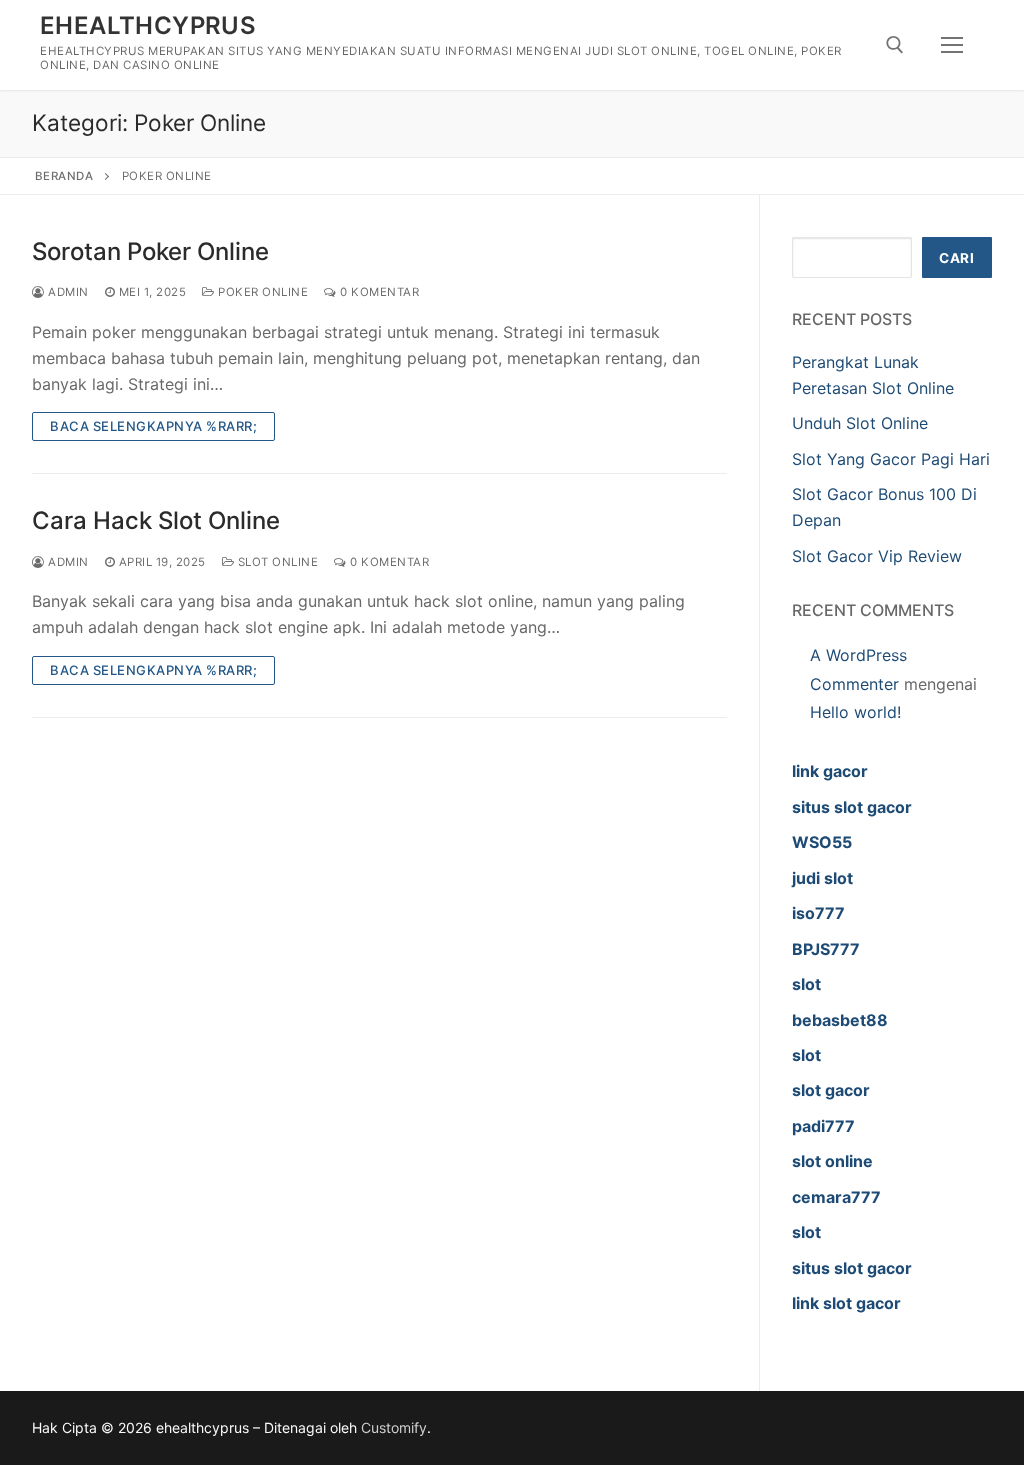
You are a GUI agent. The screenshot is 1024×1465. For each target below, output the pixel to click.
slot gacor (831, 1090)
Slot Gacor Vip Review (877, 556)
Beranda (64, 176)
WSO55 (822, 842)
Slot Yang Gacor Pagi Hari (891, 459)
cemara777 (836, 1197)
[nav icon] (952, 45)
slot (806, 984)
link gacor (830, 771)
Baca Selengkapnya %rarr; (153, 426)
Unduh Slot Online (860, 423)
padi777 (823, 1126)
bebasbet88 (840, 1020)
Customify (394, 1427)
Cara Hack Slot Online (156, 520)
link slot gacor (846, 1303)
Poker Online (261, 292)
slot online (832, 1161)
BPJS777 (826, 949)
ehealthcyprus (148, 25)
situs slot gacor (852, 807)
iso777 (818, 913)
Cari (956, 258)
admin (67, 292)
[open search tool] (895, 45)
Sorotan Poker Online (150, 251)
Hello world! (855, 712)
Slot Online (276, 562)
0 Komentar (378, 292)
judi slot (822, 878)
